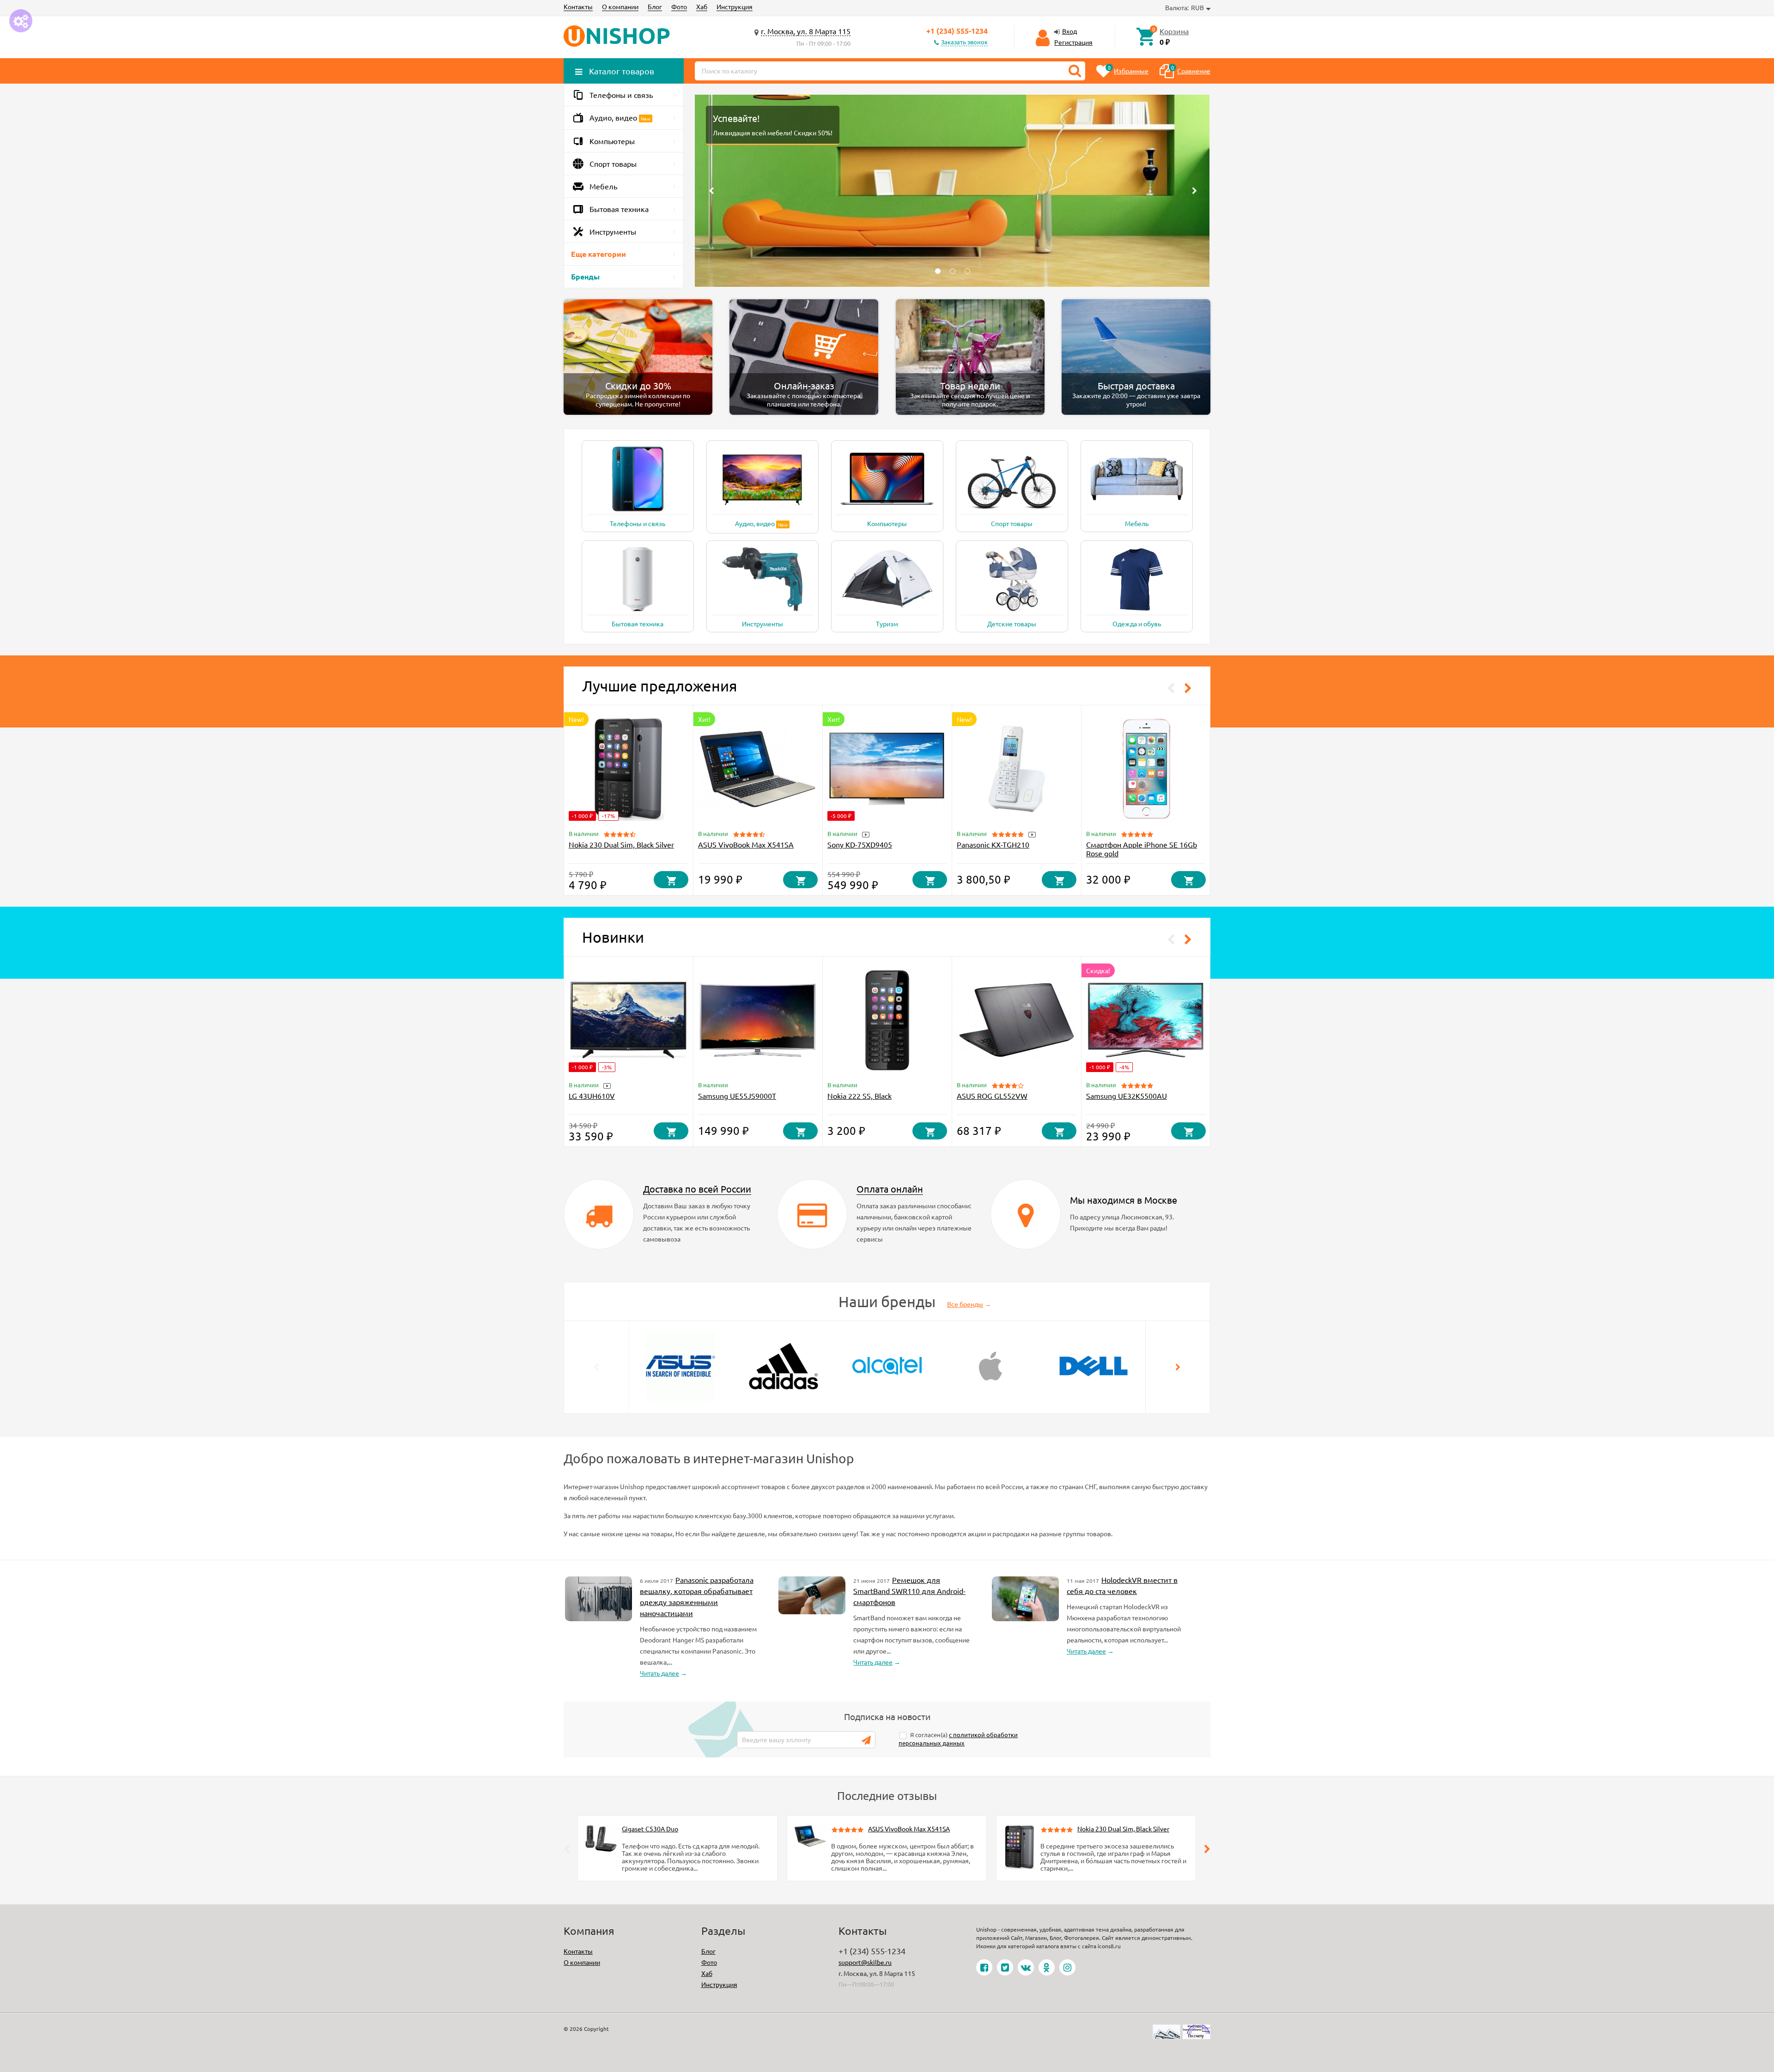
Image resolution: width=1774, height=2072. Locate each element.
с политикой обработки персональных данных (958, 1739)
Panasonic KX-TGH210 (993, 844)
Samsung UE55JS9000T (737, 1096)
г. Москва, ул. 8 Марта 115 (806, 31)
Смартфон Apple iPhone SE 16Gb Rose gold (1142, 849)
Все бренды (965, 1304)
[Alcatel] (887, 1365)
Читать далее (659, 1673)
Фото (679, 6)
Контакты (578, 6)
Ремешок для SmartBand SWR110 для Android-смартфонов (909, 1591)
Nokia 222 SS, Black (860, 1096)
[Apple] (990, 1365)
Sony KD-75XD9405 (860, 844)
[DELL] (1094, 1365)
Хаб (702, 6)
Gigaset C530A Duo (650, 1829)
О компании (620, 6)
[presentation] (596, 1367)
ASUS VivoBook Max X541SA (746, 844)
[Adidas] (784, 1365)
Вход (1069, 31)
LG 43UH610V (592, 1096)
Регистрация (1073, 42)
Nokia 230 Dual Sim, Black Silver (621, 844)
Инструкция (735, 6)
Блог (655, 6)
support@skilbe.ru (865, 1962)
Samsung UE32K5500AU (1127, 1096)
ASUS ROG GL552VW (992, 1096)
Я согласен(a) (958, 1739)
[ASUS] (680, 1365)
